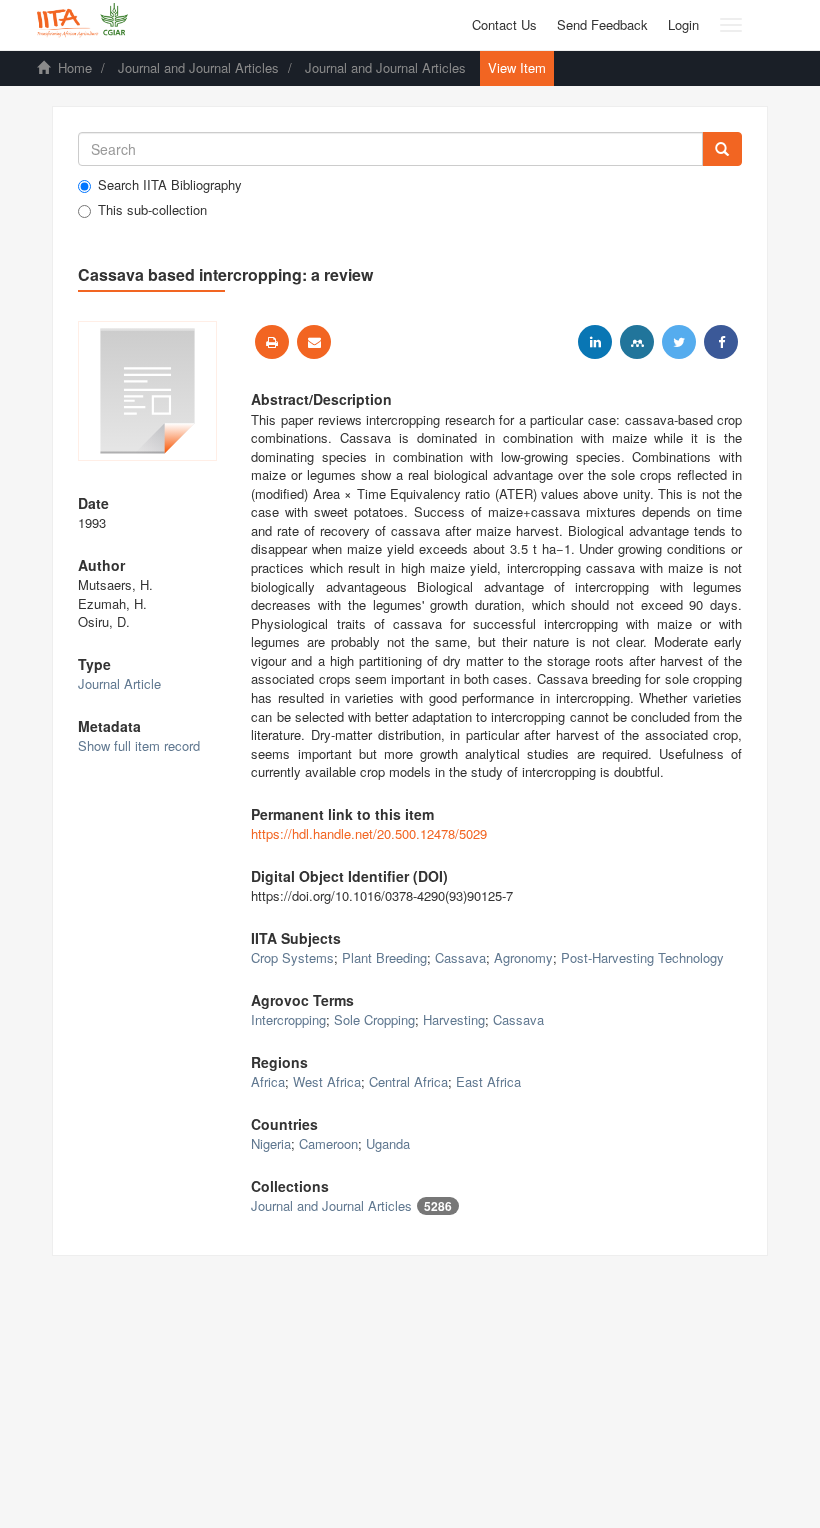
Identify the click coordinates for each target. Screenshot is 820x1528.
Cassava (460, 957)
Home (75, 67)
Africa (268, 1081)
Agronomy (523, 957)
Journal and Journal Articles (198, 67)
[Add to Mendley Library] (637, 342)
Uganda (388, 1143)
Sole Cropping (374, 1019)
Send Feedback (602, 24)
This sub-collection (152, 210)
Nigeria (271, 1143)
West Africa (327, 1081)
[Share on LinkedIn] (595, 342)
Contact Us (504, 24)
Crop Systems (292, 957)
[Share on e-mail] (314, 342)
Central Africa (408, 1081)
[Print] (272, 342)
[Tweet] (679, 342)
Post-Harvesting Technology (642, 957)
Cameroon (328, 1143)
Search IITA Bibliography (170, 185)
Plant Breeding (384, 957)
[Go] (722, 149)
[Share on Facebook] (721, 342)
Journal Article (119, 683)
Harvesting (454, 1019)
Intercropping (288, 1019)
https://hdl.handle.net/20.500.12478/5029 (369, 833)
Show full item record (139, 745)
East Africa (488, 1081)
